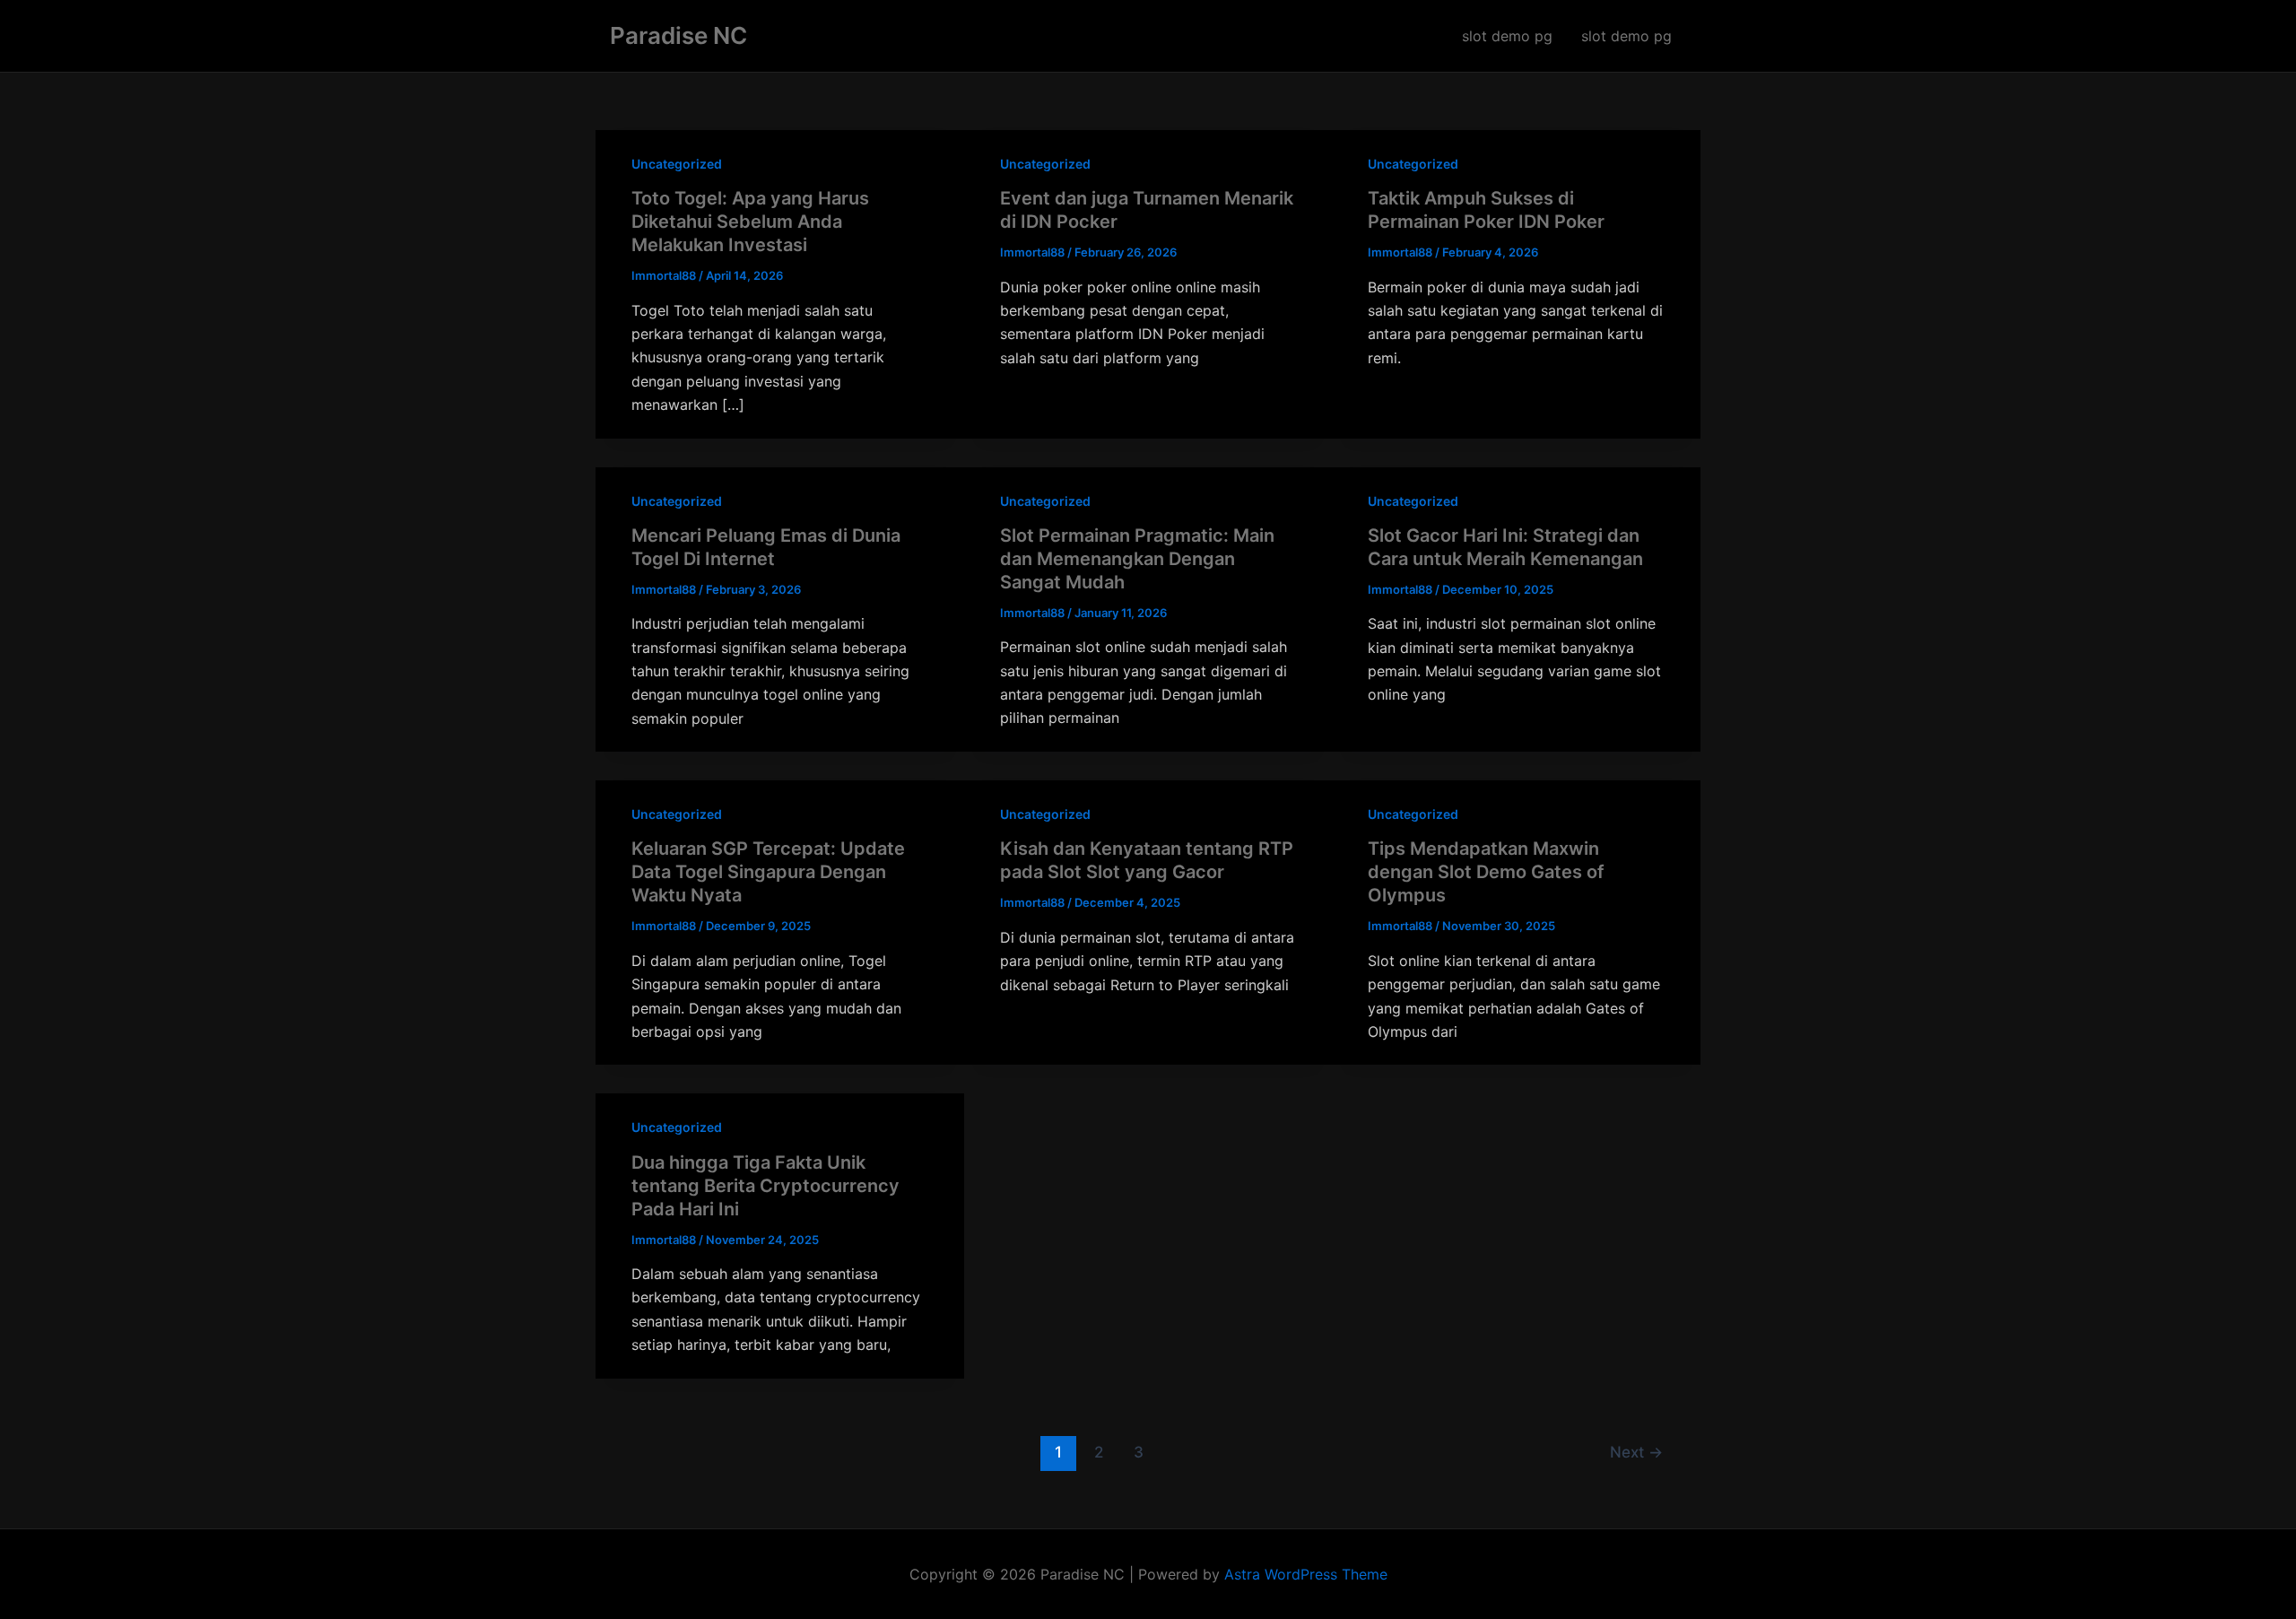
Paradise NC (678, 35)
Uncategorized (677, 164)
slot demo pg (1507, 36)
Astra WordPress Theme (1306, 1574)
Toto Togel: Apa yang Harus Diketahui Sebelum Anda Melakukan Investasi (750, 222)
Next (1636, 1452)
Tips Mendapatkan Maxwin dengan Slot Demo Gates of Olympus (1486, 872)
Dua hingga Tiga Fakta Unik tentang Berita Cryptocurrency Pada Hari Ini (765, 1186)
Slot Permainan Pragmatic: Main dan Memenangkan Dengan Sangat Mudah (1137, 559)
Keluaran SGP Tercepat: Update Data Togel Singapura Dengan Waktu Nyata (768, 872)
